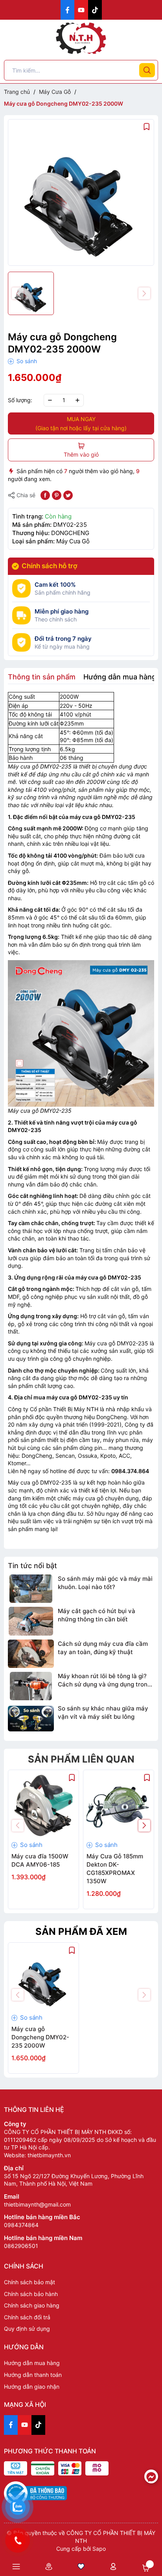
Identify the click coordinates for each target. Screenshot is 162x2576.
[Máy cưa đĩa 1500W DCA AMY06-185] (43, 1805)
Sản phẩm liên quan (81, 1759)
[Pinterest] (57, 495)
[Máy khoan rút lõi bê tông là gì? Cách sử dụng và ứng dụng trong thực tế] (31, 1686)
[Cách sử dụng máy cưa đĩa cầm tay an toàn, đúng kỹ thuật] (31, 1654)
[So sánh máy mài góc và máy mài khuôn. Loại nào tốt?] (31, 1589)
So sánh (26, 361)
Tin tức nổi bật (32, 1566)
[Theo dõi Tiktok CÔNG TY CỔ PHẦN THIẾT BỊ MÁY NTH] (95, 10)
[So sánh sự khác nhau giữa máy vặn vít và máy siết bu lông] (31, 1718)
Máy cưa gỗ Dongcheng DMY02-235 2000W (40, 2037)
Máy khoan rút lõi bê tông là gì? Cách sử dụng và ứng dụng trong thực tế (104, 1680)
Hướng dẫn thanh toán (33, 2375)
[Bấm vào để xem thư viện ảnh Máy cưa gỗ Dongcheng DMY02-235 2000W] (81, 192)
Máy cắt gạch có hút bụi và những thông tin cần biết (97, 1615)
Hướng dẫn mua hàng (32, 2363)
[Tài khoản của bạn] (113, 2566)
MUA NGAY (81, 423)
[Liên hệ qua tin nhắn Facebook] (151, 2476)
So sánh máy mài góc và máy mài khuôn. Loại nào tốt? (105, 1583)
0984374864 (21, 2225)
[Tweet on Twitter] (68, 495)
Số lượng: (20, 400)
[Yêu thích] (81, 2566)
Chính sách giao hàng (32, 2305)
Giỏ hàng (146, 2568)
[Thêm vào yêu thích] (147, 126)
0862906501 (21, 2246)
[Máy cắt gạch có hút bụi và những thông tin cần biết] (31, 1621)
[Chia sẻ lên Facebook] (45, 495)
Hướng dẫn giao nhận (32, 2387)
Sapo (99, 2549)
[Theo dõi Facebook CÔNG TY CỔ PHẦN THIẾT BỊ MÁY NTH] (67, 10)
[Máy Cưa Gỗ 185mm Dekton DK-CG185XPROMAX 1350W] (119, 1805)
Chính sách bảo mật (29, 2282)
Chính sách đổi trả (27, 2317)
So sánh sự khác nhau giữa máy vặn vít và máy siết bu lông (103, 1712)
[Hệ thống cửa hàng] (48, 2566)
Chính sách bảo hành (31, 2294)
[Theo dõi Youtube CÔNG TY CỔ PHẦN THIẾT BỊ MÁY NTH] (81, 10)
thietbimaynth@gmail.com (37, 2204)
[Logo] (81, 38)
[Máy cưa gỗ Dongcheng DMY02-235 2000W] (43, 1978)
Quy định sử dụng (27, 2329)
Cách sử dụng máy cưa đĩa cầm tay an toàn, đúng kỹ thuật (103, 1648)
